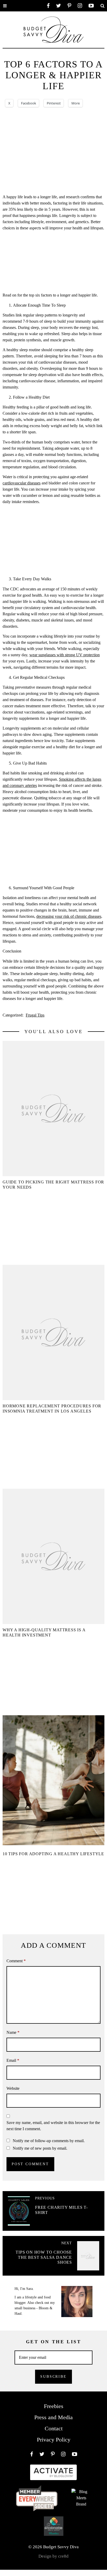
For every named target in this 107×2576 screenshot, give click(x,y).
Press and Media (53, 2417)
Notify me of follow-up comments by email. (49, 2141)
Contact (54, 2428)
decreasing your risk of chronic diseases (69, 916)
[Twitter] (59, 6)
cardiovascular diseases (22, 483)
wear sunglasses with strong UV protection (65, 655)
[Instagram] (80, 6)
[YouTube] (91, 6)
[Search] (102, 6)
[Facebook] (48, 6)
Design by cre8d (53, 2556)
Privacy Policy (54, 2440)
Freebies (54, 2406)
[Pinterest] (69, 6)
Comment (16, 1961)
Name (13, 2032)
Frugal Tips (35, 1015)
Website (13, 2088)
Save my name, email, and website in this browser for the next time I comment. (53, 2126)
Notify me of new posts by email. (40, 2148)
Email (13, 2060)
